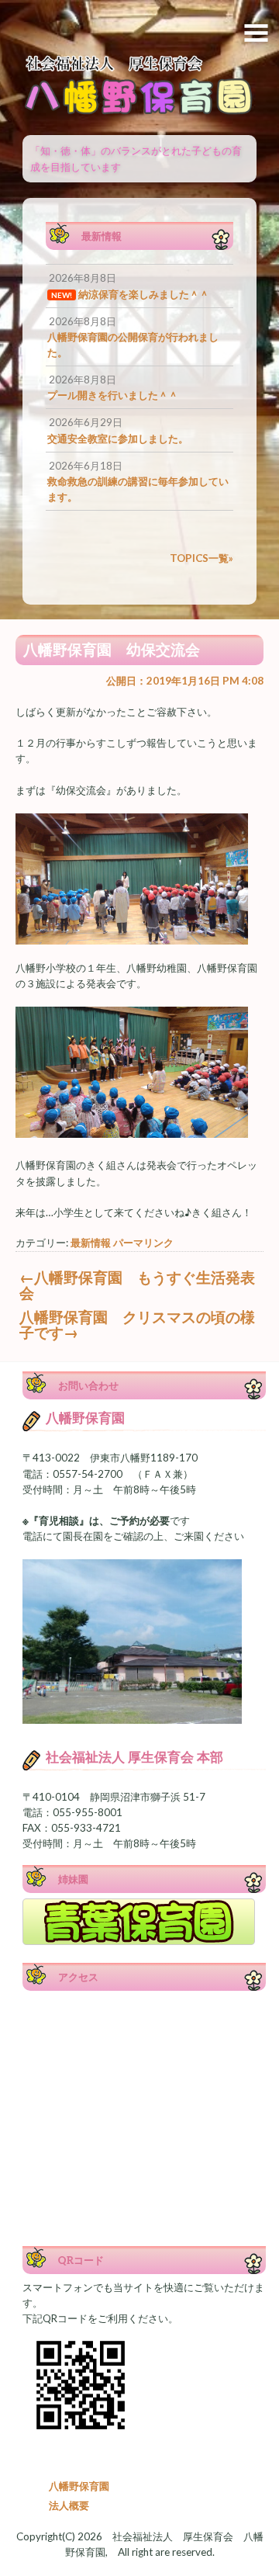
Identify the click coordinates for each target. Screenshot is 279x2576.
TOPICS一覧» (201, 558)
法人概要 (69, 2505)
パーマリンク (143, 1243)
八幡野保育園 (79, 2486)
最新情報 (91, 1243)
